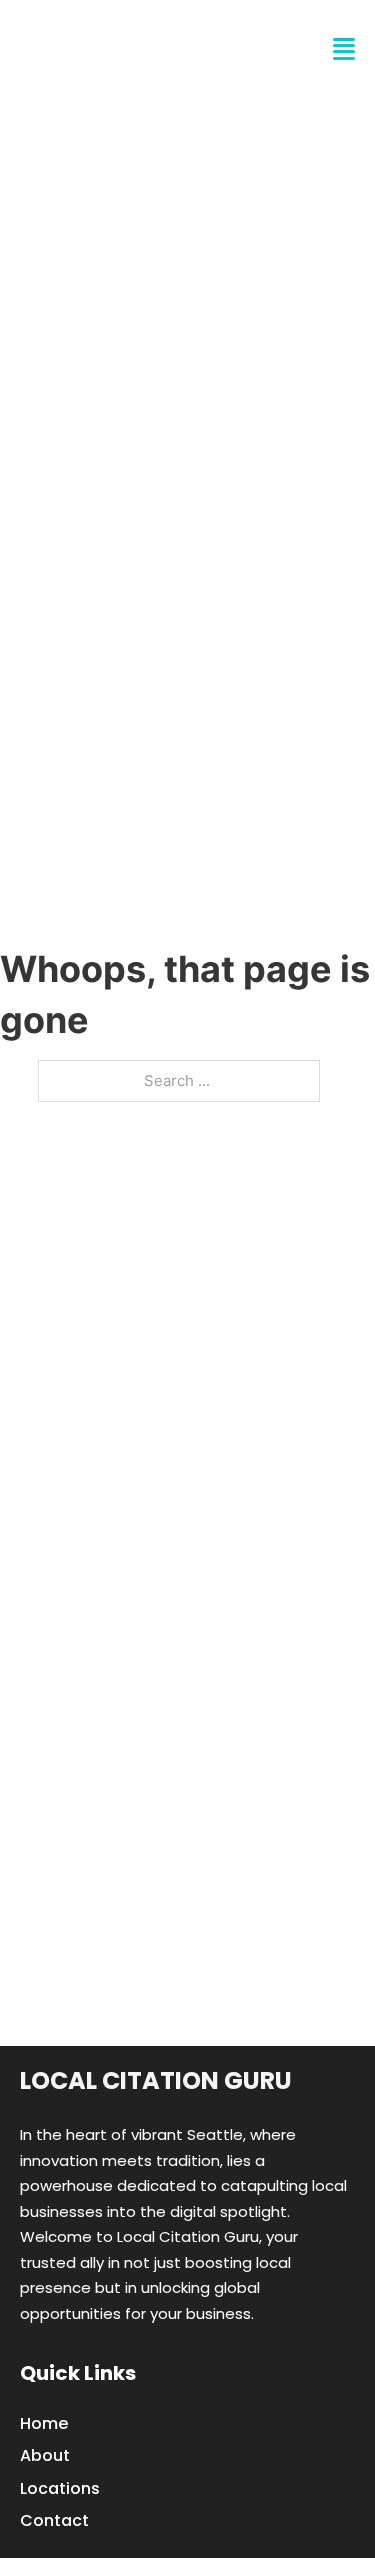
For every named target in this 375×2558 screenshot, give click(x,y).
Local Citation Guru (156, 2080)
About (45, 2455)
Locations (60, 2488)
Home (44, 2423)
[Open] (344, 49)
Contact (54, 2520)
